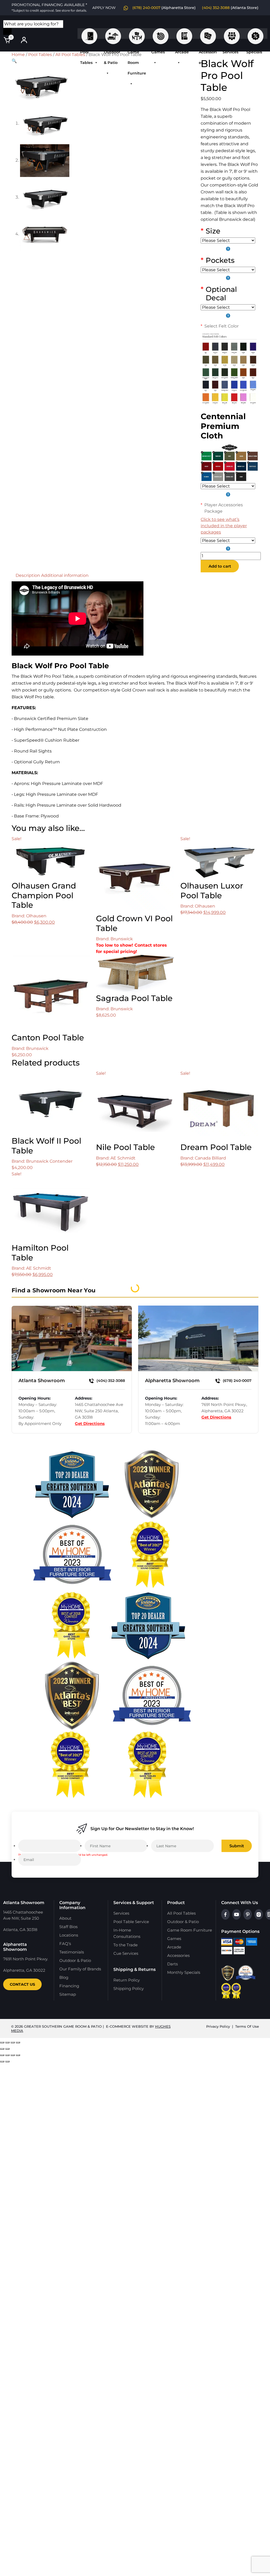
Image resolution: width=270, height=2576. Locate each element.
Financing (69, 1986)
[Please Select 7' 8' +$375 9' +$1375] (228, 245)
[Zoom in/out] (2, 2042)
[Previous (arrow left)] (2, 2049)
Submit (237, 1846)
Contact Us (22, 1984)
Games (161, 34)
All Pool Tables (70, 55)
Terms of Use (247, 2026)
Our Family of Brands (80, 1969)
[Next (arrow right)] (7, 2049)
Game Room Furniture (137, 34)
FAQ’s (65, 1944)
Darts (172, 1964)
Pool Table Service (131, 1922)
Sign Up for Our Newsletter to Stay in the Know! (142, 1829)
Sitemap (68, 1994)
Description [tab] (28, 575)
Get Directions (90, 1423)
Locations (69, 1935)
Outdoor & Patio (113, 34)
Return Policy (127, 1980)
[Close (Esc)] (18, 2042)
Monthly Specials (184, 1972)
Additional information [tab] (65, 575)
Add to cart (220, 566)
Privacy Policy (218, 2026)
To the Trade (126, 1945)
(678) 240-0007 (146, 8)
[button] (14, 61)
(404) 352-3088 (216, 8)
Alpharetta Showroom (172, 1381)
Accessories (208, 34)
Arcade (184, 34)
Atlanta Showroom (42, 1381)
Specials (255, 34)
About (65, 1918)
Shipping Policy (129, 1988)
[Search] (7, 31)
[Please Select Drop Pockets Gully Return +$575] (228, 274)
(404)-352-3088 (110, 1381)
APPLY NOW (104, 8)
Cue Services (126, 1953)
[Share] (13, 2042)
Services (232, 34)
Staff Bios (68, 1927)
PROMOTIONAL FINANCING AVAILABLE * (49, 7)
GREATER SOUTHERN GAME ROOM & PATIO (63, 2026)
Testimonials (72, 1952)
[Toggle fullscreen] (7, 2042)
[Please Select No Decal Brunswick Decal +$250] (228, 312)
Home (18, 55)
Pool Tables (89, 34)
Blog (64, 1977)
